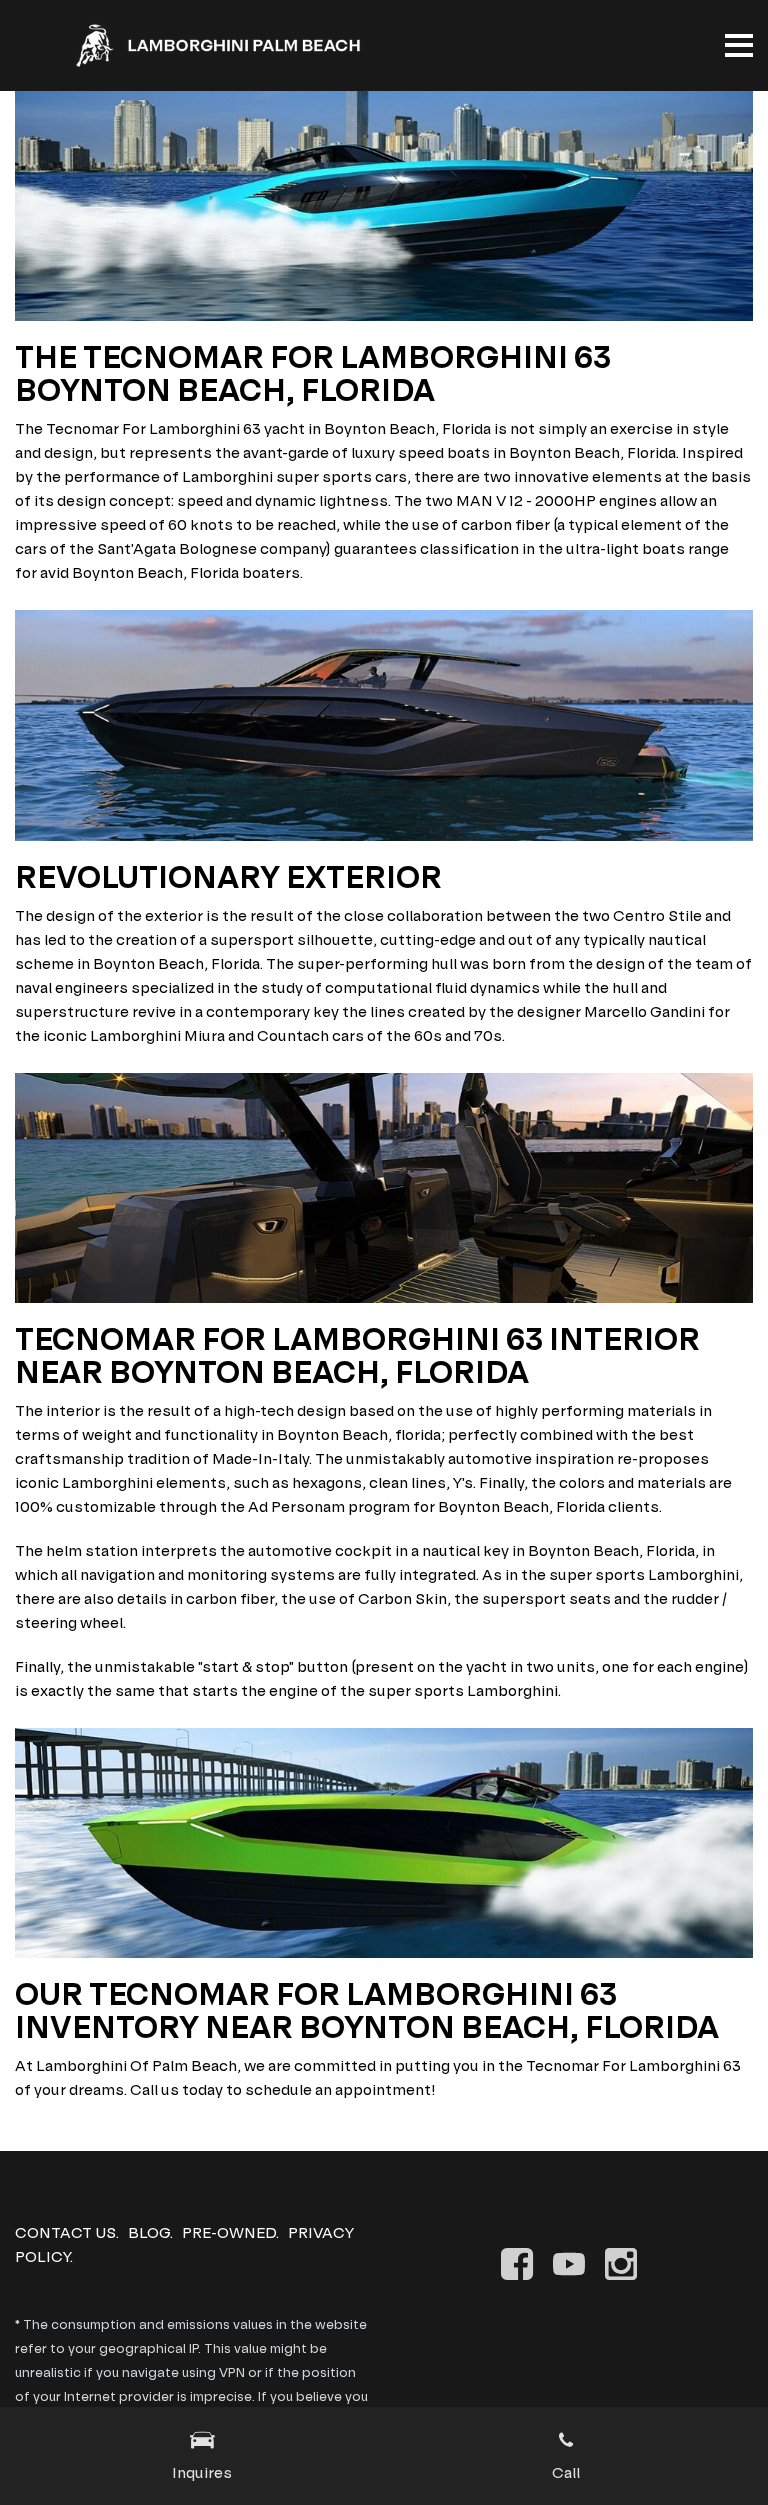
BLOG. (150, 2232)
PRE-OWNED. (230, 2232)
